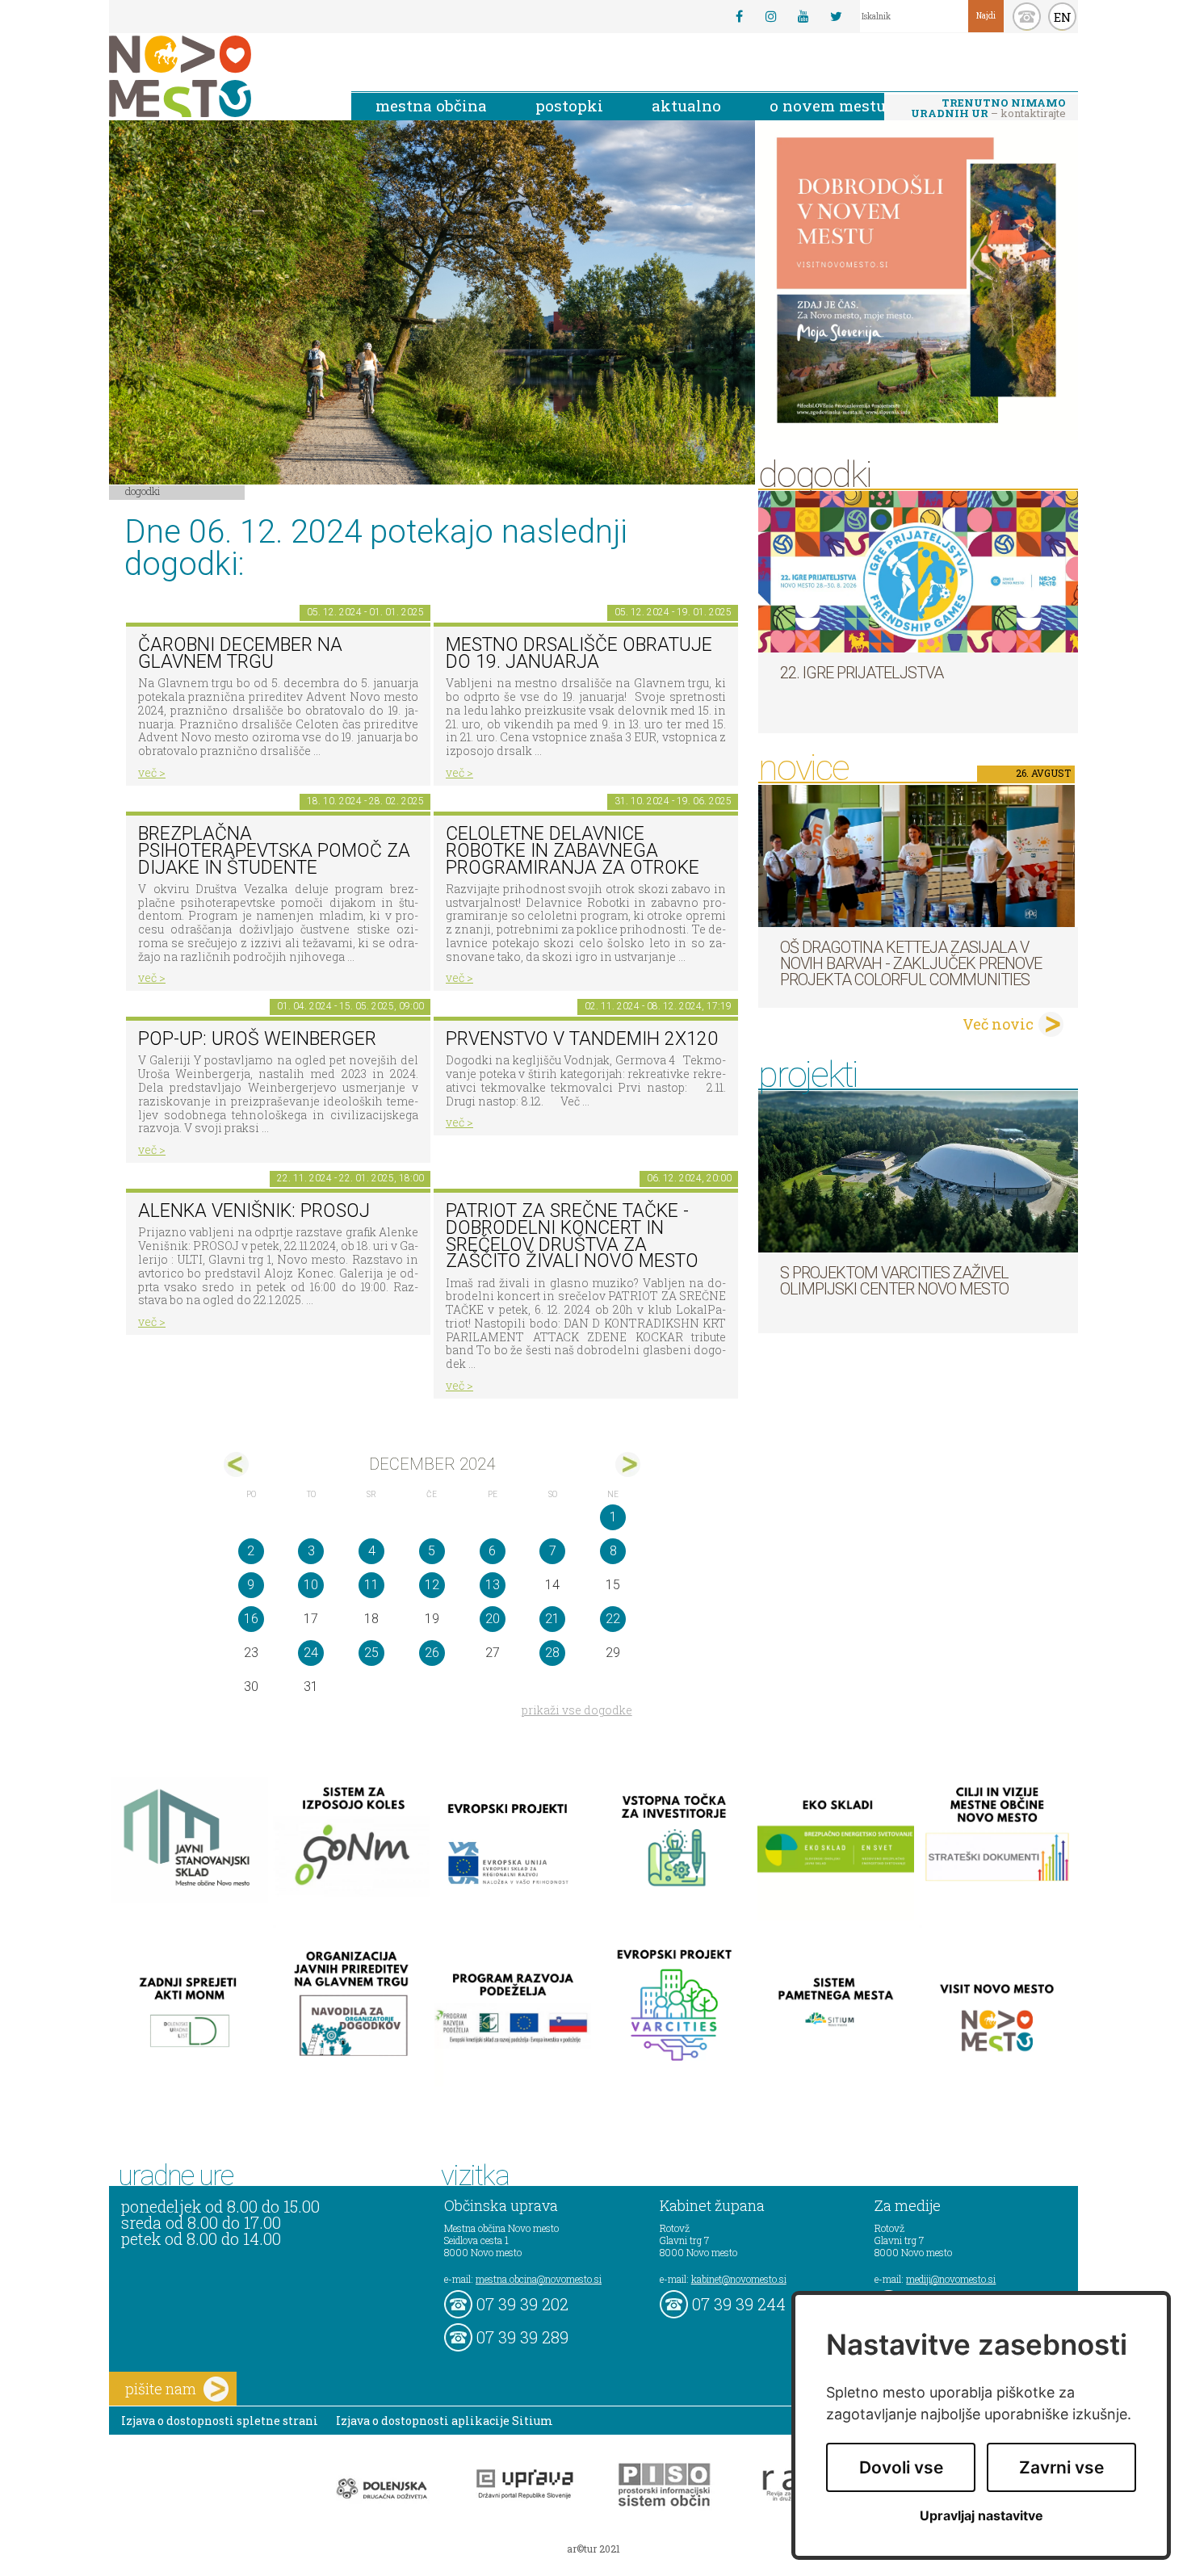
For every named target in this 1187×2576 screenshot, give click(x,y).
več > (152, 772)
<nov (236, 1464)
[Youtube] (803, 16)
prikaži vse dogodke (577, 1710)
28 (552, 1653)
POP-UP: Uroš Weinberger (257, 1039)
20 (493, 1619)
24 (311, 1653)
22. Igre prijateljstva (862, 673)
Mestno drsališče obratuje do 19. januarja (579, 653)
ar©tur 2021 (593, 2549)
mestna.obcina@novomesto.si (539, 2279)
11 (371, 1585)
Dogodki (143, 491)
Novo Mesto (218, 76)
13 (493, 1585)
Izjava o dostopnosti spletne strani (220, 2421)
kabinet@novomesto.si (739, 2279)
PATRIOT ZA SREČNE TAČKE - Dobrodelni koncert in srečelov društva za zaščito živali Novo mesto (572, 1236)
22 (613, 1619)
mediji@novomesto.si (951, 2279)
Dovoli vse (901, 2467)
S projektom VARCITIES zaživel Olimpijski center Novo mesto (894, 1281)
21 (552, 1619)
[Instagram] (771, 16)
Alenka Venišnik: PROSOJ (254, 1211)
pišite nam (161, 2389)
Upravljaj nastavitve (981, 2516)
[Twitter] (836, 16)
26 (432, 1653)
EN (1063, 17)
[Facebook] (739, 16)
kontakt (1027, 17)
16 (251, 1619)
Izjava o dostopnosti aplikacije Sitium (445, 2421)
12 (432, 1585)
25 (371, 1653)
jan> (628, 1464)
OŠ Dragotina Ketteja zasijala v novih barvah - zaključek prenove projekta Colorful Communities (911, 963)
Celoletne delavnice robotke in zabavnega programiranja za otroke (573, 850)
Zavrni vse (1061, 2467)
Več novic (998, 1024)
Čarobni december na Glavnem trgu (240, 653)
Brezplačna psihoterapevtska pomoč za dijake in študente (274, 850)
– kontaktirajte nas (988, 109)
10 (311, 1585)
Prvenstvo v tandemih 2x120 (582, 1039)
